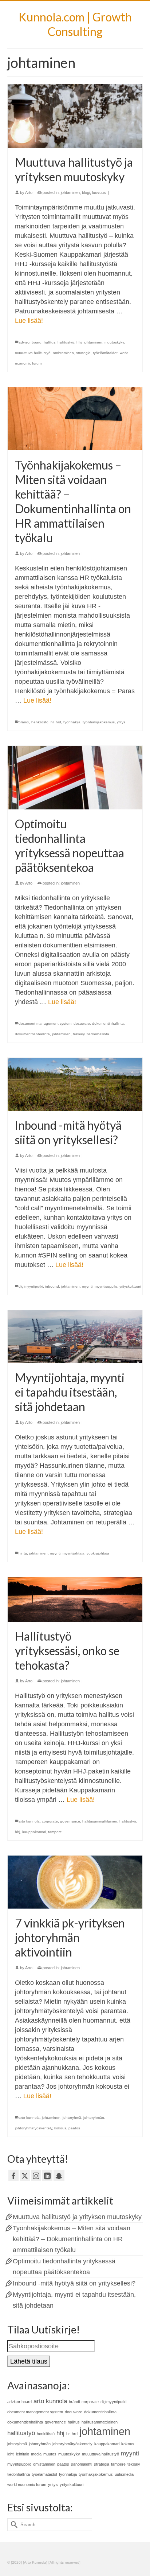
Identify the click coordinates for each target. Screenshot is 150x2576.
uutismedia (124, 2474)
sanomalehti (82, 2464)
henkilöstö (40, 722)
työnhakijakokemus (99, 722)
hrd (58, 722)
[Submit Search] (13, 2525)
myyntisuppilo (106, 1286)
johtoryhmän (94, 2118)
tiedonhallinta (98, 1034)
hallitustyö (66, 342)
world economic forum (27, 2484)
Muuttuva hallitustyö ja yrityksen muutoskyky (77, 2217)
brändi (24, 722)
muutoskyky (114, 342)
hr (52, 722)
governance (70, 1821)
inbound (52, 1286)
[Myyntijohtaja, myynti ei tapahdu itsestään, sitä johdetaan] (75, 1337)
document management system (45, 1023)
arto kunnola (29, 1821)
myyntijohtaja (74, 1553)
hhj (79, 342)
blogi (86, 192)
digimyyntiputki (31, 1286)
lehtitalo (23, 2454)
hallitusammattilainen (100, 1821)
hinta (23, 1553)
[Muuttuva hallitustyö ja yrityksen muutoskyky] (75, 116)
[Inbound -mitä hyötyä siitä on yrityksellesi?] (75, 1084)
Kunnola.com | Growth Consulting (75, 24)
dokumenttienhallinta (32, 1034)
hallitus (50, 342)
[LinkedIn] (47, 2175)
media (36, 2454)
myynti (87, 1286)
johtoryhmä (72, 2118)
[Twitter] (25, 2175)
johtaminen (70, 192)
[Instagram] (36, 2175)
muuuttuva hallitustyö (33, 353)
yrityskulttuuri (130, 1286)
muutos (50, 2454)
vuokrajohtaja (98, 1553)
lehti (11, 2454)
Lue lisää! (29, 321)
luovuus (99, 192)
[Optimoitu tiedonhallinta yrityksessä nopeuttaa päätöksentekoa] (75, 778)
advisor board (30, 342)
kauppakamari (34, 1832)
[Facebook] (13, 2175)
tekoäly (79, 1034)
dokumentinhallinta (108, 1023)
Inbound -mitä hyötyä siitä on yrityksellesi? (74, 2283)
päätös (74, 2128)
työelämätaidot (105, 353)
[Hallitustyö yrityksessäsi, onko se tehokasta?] (75, 1599)
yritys (121, 722)
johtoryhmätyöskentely (33, 2128)
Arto (29, 192)
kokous (60, 2128)
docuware (82, 1023)
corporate (50, 1821)
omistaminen (63, 353)
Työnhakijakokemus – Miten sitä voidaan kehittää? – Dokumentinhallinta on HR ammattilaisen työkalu (72, 2239)
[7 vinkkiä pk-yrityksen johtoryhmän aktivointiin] (75, 1882)
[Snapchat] (59, 2175)
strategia (83, 353)
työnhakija (72, 722)
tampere (55, 1832)
